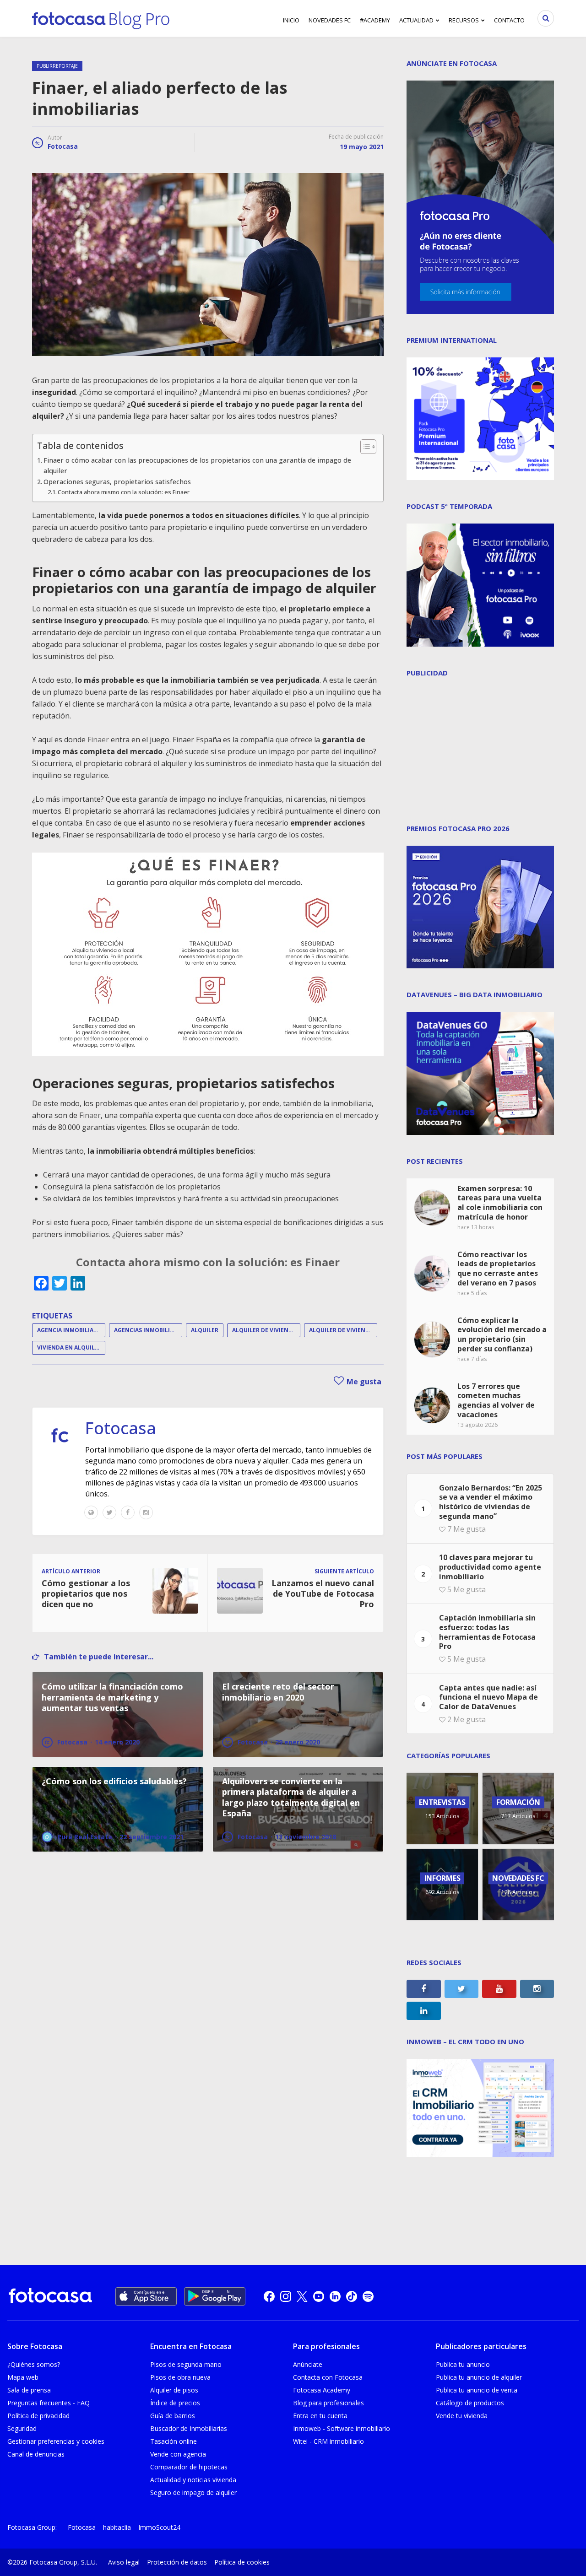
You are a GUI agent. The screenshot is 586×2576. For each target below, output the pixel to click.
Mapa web (23, 2377)
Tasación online (174, 2441)
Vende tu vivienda (462, 2416)
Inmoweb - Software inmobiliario (342, 2428)
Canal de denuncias (36, 2454)
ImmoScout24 (159, 2527)
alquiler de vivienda (264, 1330)
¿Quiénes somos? (34, 2364)
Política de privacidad (38, 2416)
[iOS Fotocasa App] (146, 2296)
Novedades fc (330, 20)
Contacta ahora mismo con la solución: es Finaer (124, 492)
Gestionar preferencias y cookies (56, 2441)
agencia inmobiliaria (70, 1330)
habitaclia (117, 2527)
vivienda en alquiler (69, 1347)
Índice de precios (175, 2403)
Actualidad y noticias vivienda (193, 2480)
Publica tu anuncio (463, 2364)
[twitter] (302, 2296)
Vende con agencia (178, 2454)
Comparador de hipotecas (189, 2467)
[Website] (91, 1512)
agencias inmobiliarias (148, 1330)
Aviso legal (124, 2562)
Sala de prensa (29, 2390)
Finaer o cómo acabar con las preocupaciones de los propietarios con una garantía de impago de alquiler (197, 465)
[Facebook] (128, 1512)
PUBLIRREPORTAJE (57, 66)
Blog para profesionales (328, 2403)
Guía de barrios (173, 2416)
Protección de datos (177, 2562)
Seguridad (22, 2428)
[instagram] (286, 2296)
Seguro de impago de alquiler (193, 2492)
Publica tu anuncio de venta (477, 2390)
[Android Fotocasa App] (215, 2296)
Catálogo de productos (470, 2403)
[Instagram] (146, 1512)
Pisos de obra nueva (180, 2377)
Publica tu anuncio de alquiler (479, 2377)
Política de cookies (242, 2562)
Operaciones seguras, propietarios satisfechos (117, 482)
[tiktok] (352, 2296)
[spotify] (368, 2296)
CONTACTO (509, 20)
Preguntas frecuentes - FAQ (49, 2403)
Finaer (98, 740)
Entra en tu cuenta (320, 2416)
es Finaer (314, 1262)
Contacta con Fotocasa (328, 2377)
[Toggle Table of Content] (364, 447)
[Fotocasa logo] (50, 2297)
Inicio (291, 20)
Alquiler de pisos (174, 2390)
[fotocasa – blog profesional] (101, 18)
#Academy (375, 20)
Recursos (464, 20)
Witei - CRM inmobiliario (328, 2441)
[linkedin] (335, 2296)
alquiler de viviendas (343, 1330)
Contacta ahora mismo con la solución (180, 1262)
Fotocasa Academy (322, 2390)
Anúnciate (308, 2364)
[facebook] (269, 2296)
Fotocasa (63, 146)
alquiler (205, 1330)
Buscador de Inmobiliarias (189, 2428)
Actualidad (416, 20)
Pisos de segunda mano (186, 2364)
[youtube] (319, 2296)
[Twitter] (109, 1512)
